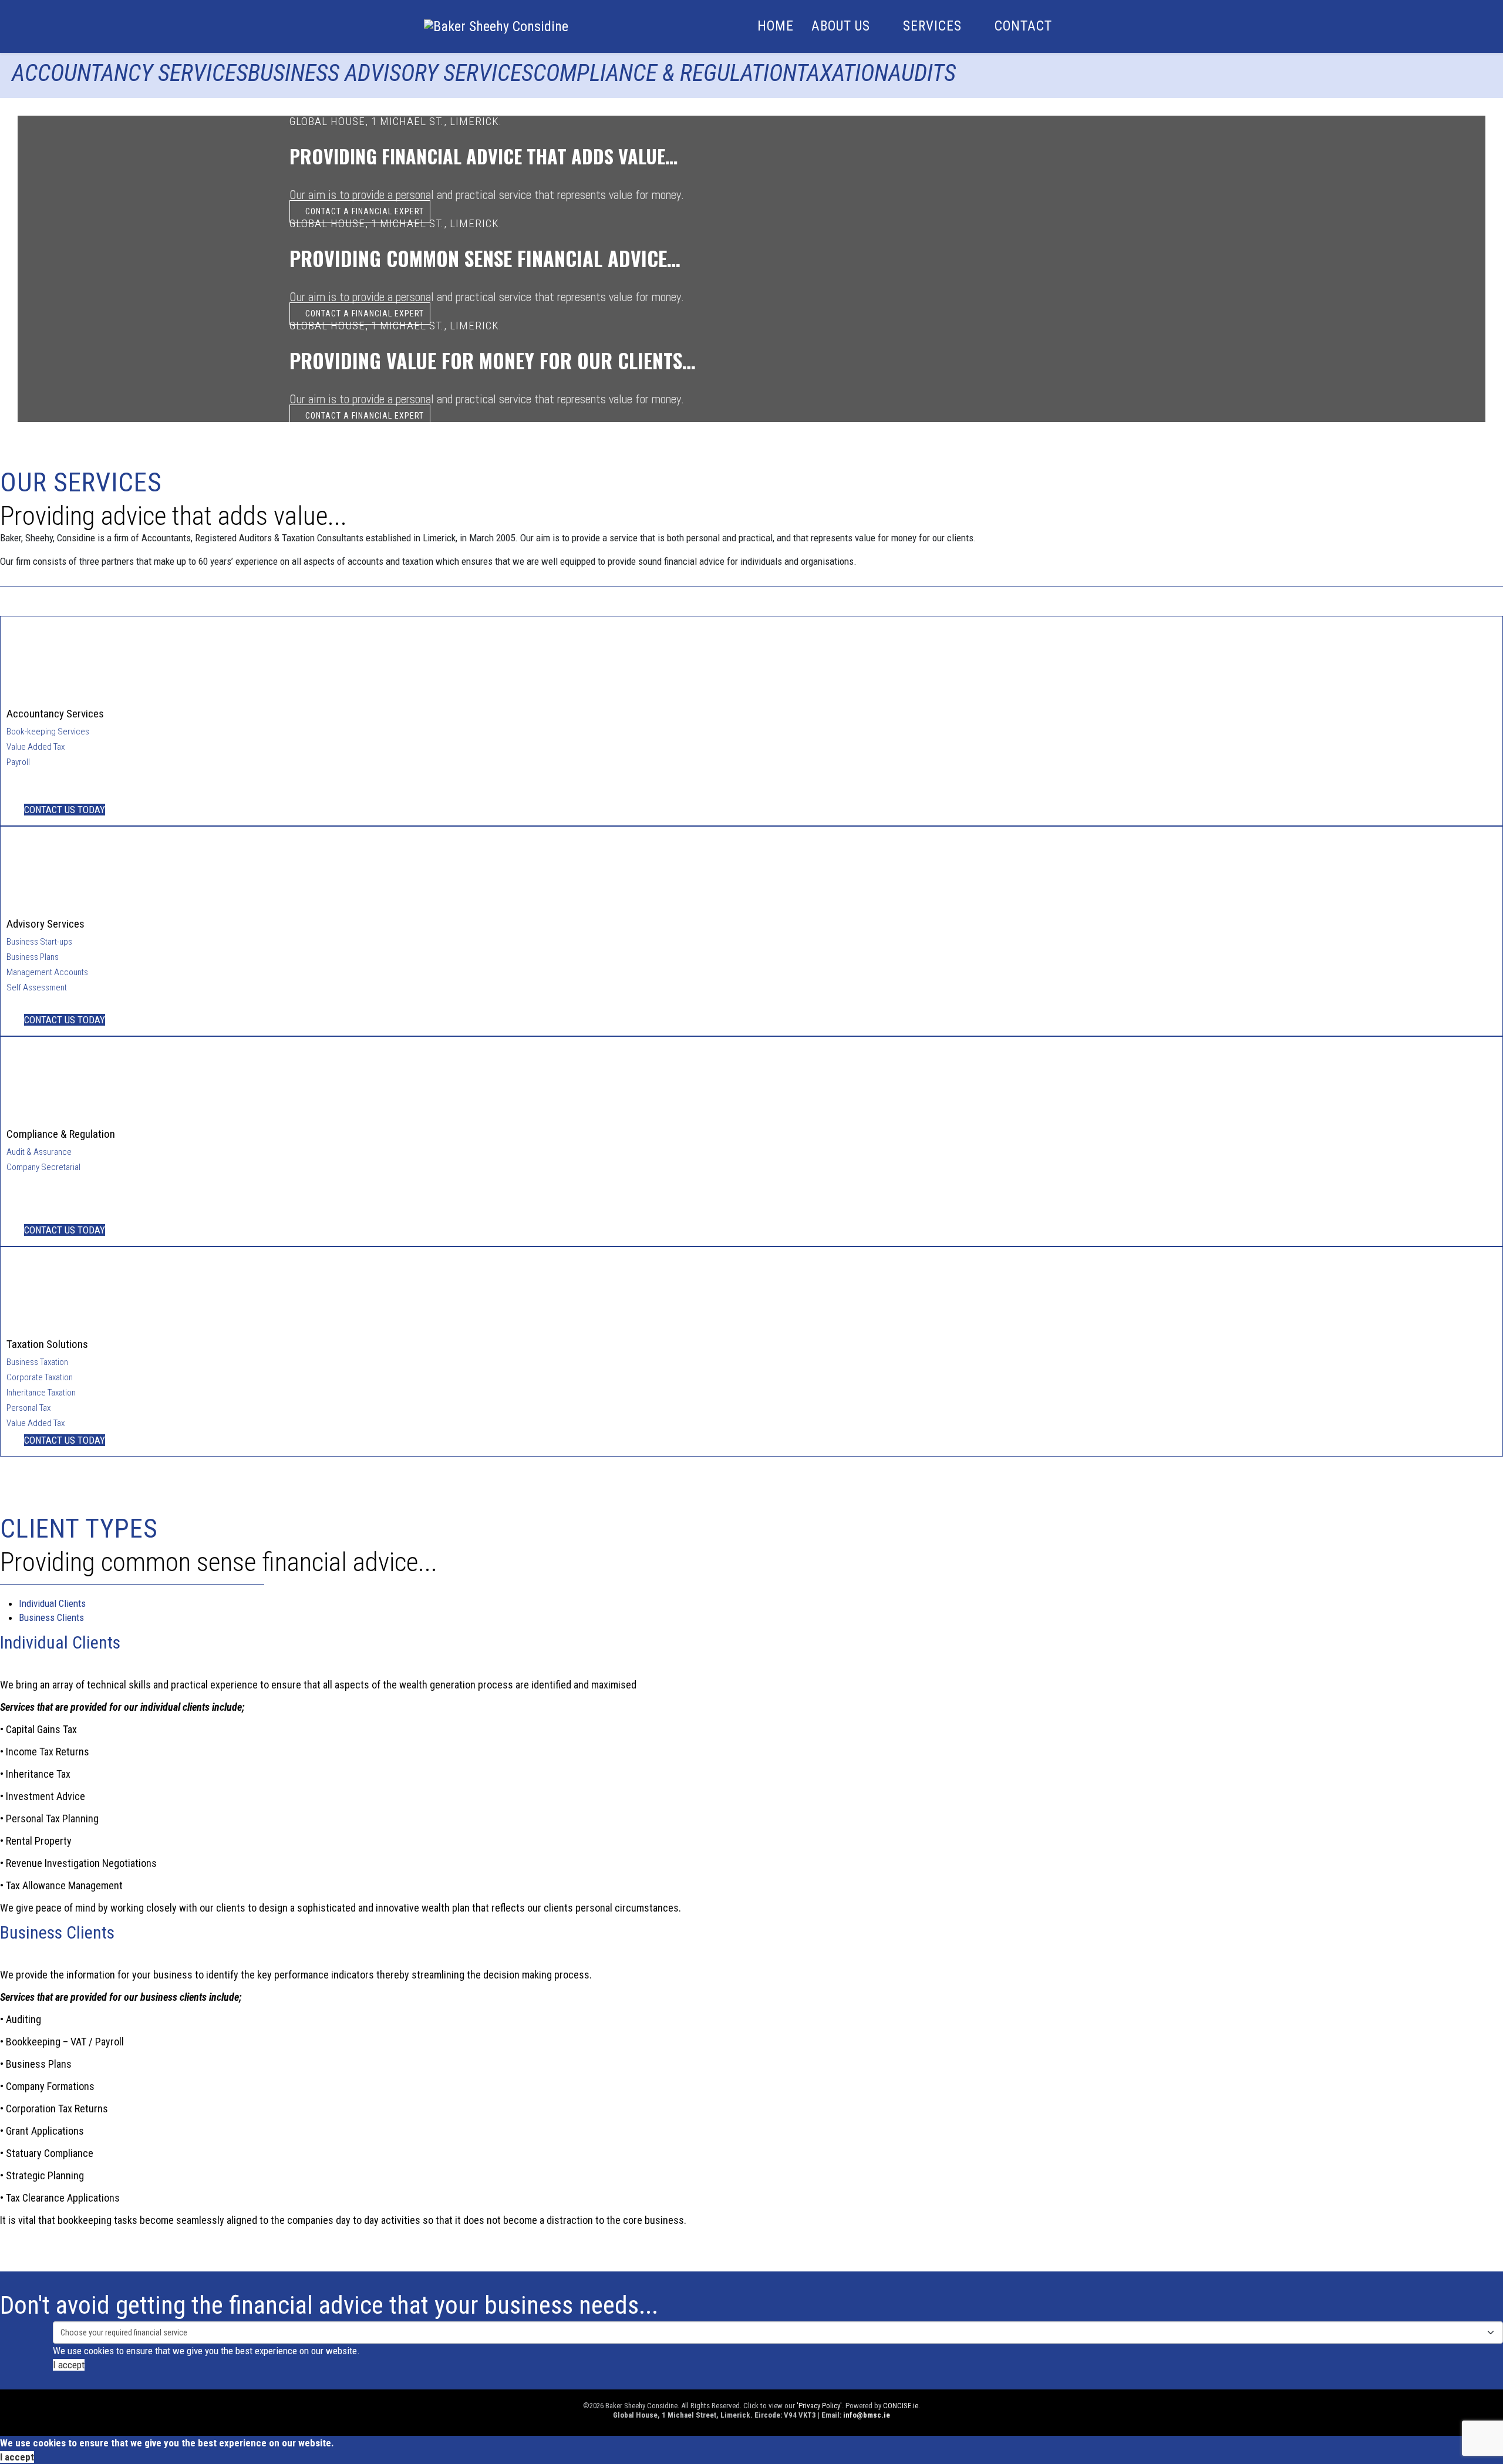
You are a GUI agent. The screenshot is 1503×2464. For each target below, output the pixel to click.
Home (776, 26)
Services (932, 26)
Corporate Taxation (40, 1377)
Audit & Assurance (39, 1152)
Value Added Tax (36, 747)
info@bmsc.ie (867, 2415)
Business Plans (33, 957)
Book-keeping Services (48, 732)
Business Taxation (37, 1362)
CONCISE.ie (901, 2406)
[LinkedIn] (68, 89)
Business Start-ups (39, 942)
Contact (1023, 26)
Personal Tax (28, 1408)
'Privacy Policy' (819, 2406)
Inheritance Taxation (41, 1393)
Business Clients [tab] (51, 1617)
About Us (841, 26)
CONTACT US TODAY (65, 810)
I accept (69, 2365)
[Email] (46, 89)
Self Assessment (37, 987)
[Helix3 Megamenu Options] (1074, 26)
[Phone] (24, 89)
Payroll (18, 762)
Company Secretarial (43, 1167)
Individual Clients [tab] (52, 1603)
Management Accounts (47, 972)
